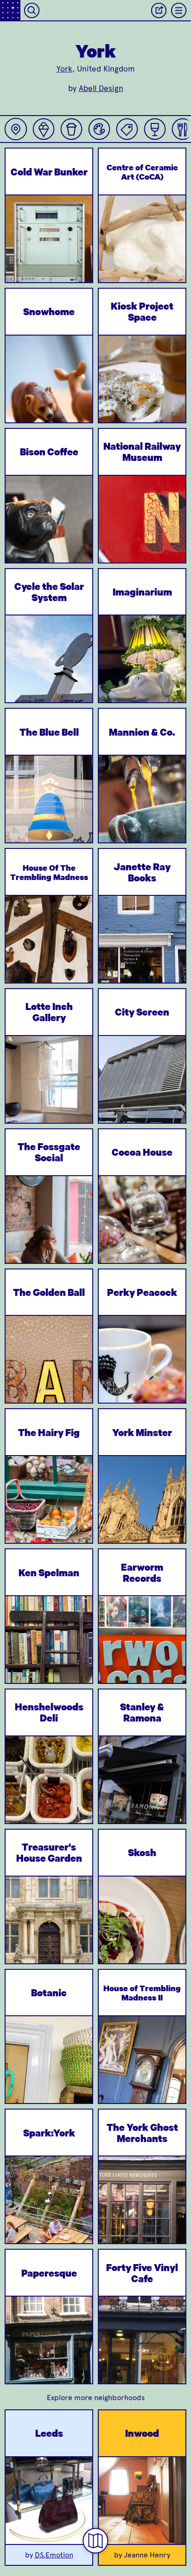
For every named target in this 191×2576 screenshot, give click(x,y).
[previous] (20, 262)
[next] (78, 262)
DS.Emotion (54, 2555)
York (64, 69)
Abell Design (101, 88)
